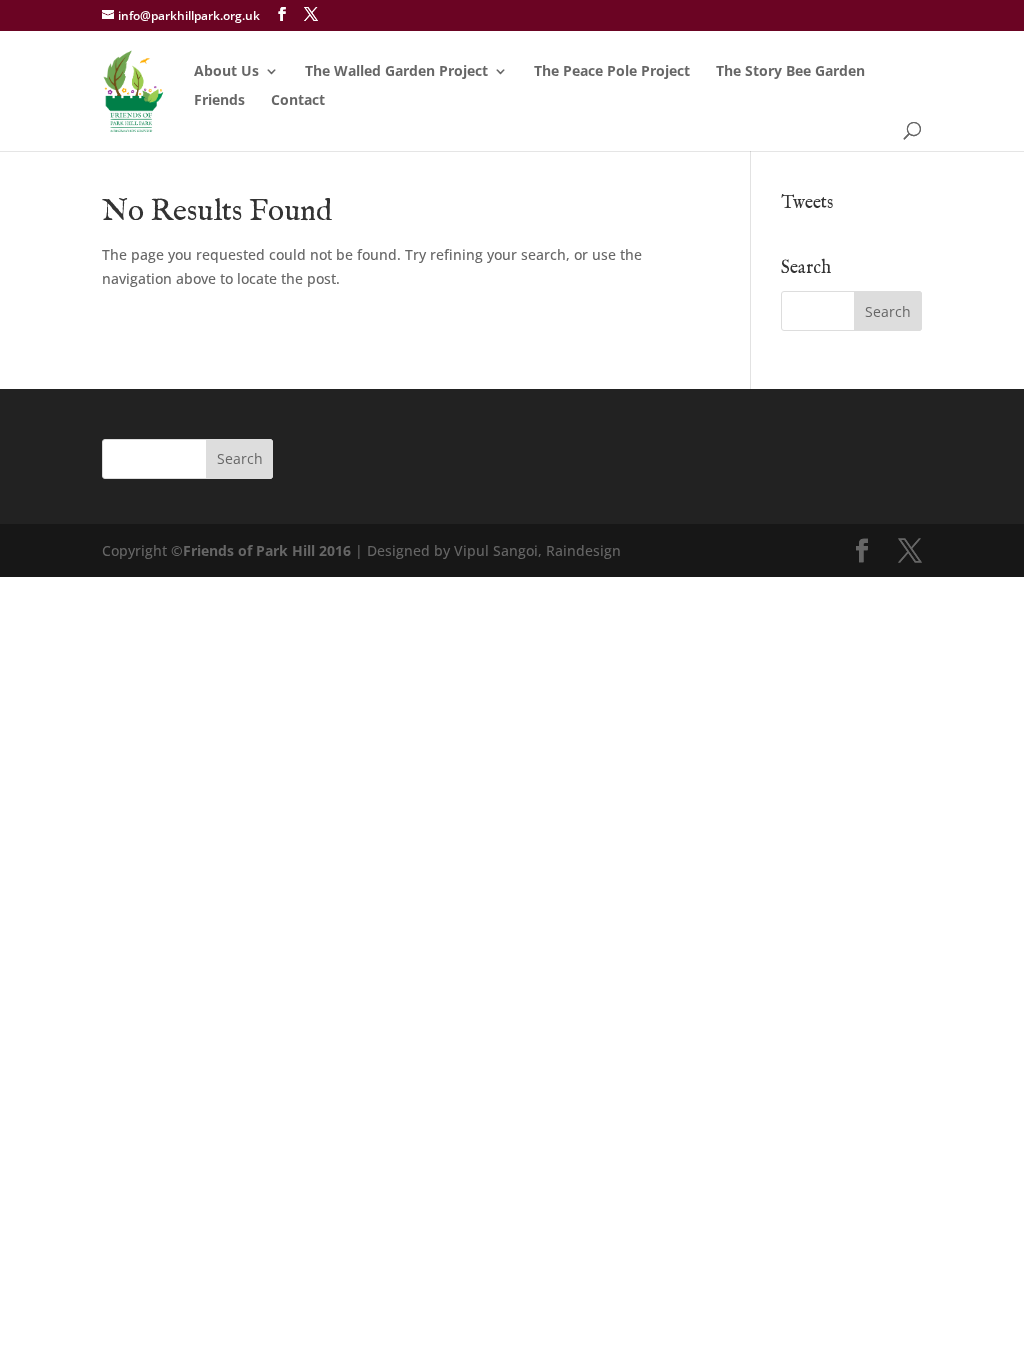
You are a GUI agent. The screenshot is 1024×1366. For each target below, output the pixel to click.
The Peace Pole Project (612, 72)
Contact (298, 101)
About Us (226, 72)
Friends (219, 101)
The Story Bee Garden (790, 72)
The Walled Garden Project (396, 72)
